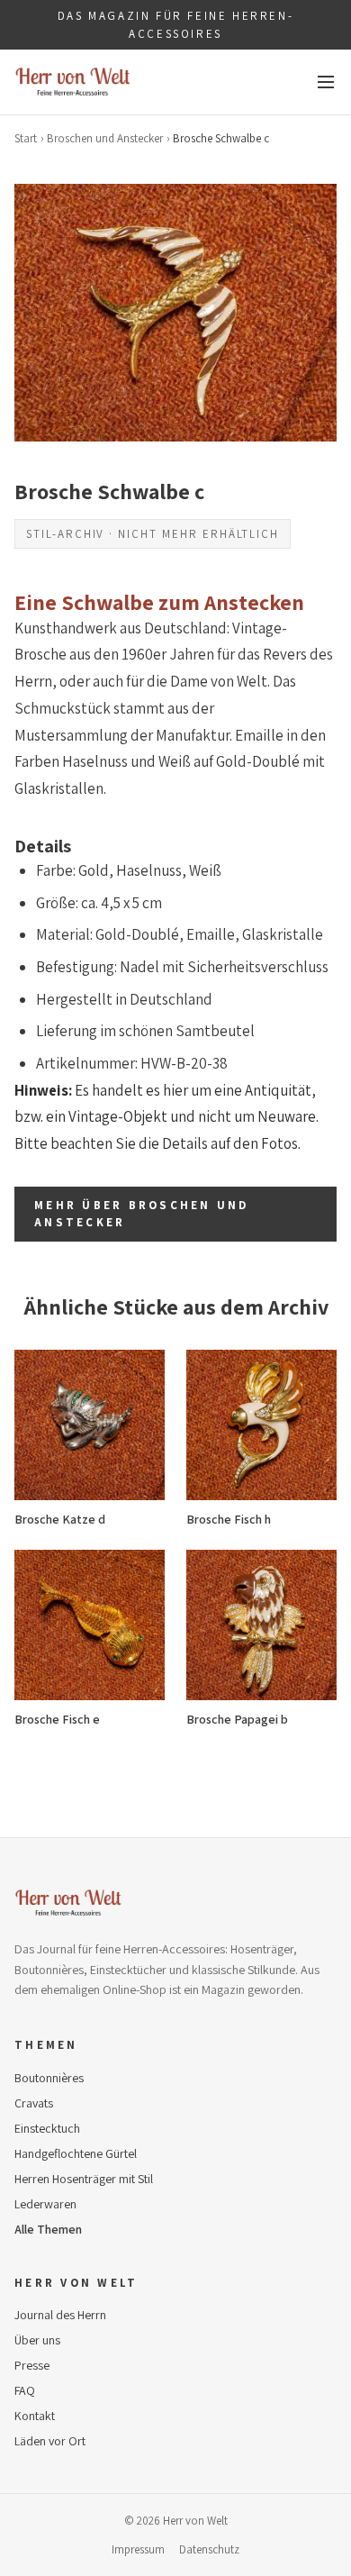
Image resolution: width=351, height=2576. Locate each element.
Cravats (34, 2103)
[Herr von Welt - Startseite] (73, 82)
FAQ (25, 2390)
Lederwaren (45, 2204)
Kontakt (35, 2416)
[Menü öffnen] (326, 82)
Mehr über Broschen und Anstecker (142, 1214)
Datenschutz (209, 2549)
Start (26, 138)
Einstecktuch (47, 2128)
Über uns (37, 2340)
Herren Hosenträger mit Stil (84, 2179)
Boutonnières (49, 2078)
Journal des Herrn (60, 2315)
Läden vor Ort (50, 2441)
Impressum (138, 2549)
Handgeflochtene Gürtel (76, 2153)
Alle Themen (48, 2229)
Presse (32, 2365)
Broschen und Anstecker (105, 138)
